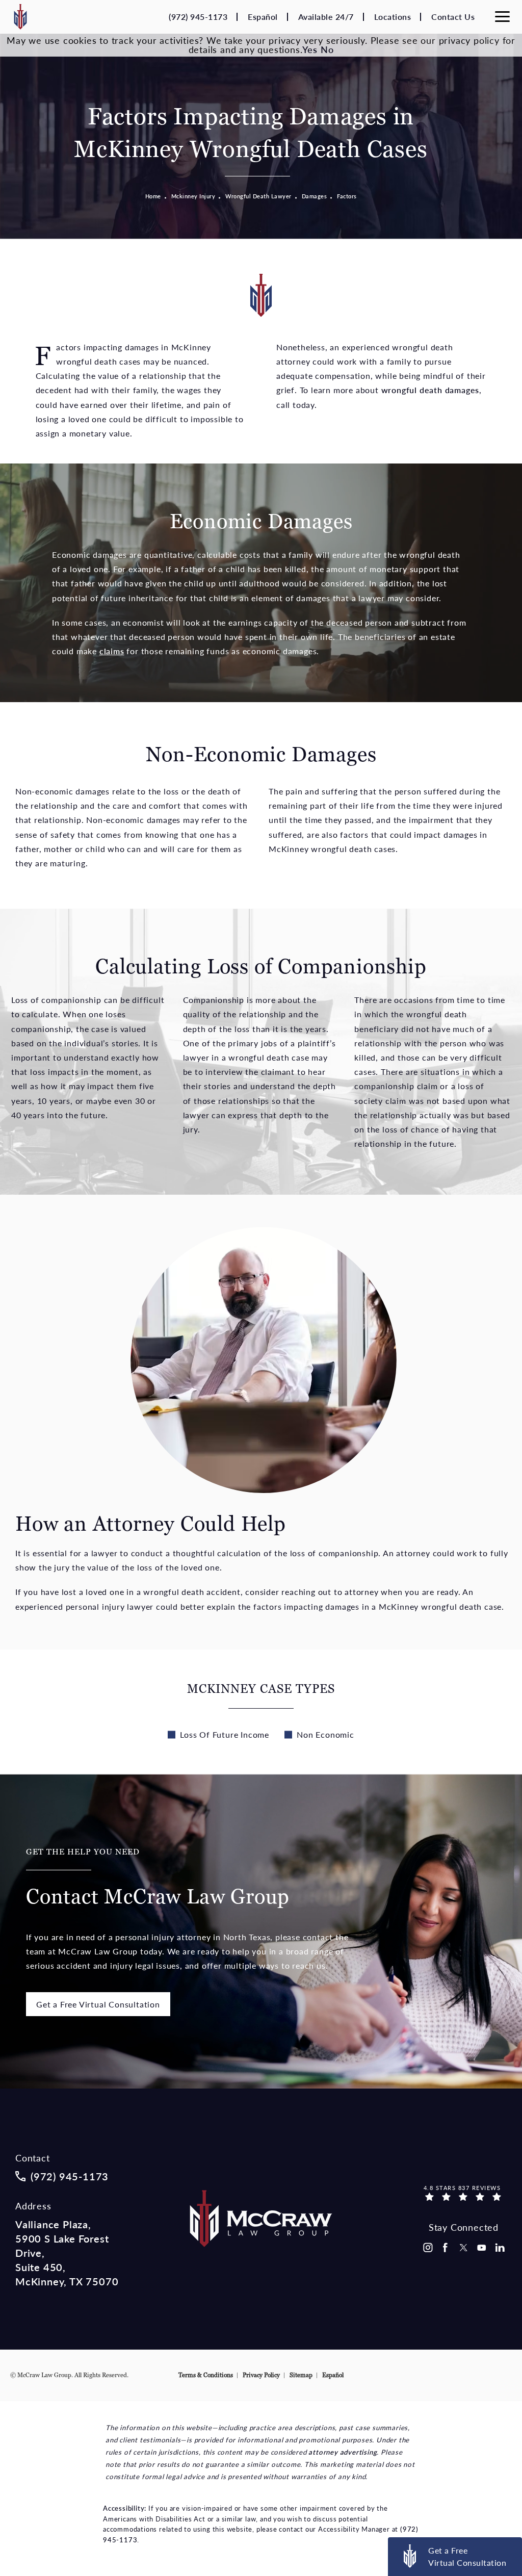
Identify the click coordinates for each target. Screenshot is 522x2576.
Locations (393, 17)
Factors (347, 196)
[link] (198, 17)
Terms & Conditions (206, 2375)
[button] (502, 17)
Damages (315, 196)
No (327, 49)
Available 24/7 (326, 17)
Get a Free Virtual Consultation (98, 2004)
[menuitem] (427, 2248)
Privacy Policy (261, 2375)
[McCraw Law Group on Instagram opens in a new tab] (427, 2248)
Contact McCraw (158, 1878)
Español (263, 17)
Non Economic (325, 1734)
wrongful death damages (430, 390)
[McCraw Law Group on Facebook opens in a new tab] (446, 2248)
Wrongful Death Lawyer (258, 196)
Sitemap (301, 2375)
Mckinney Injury (193, 196)
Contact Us (453, 17)
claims (112, 651)
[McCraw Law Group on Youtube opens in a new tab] (482, 2248)
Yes (310, 49)
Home (153, 196)
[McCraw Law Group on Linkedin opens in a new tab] (500, 2248)
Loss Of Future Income (225, 1734)
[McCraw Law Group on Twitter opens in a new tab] (463, 2248)
